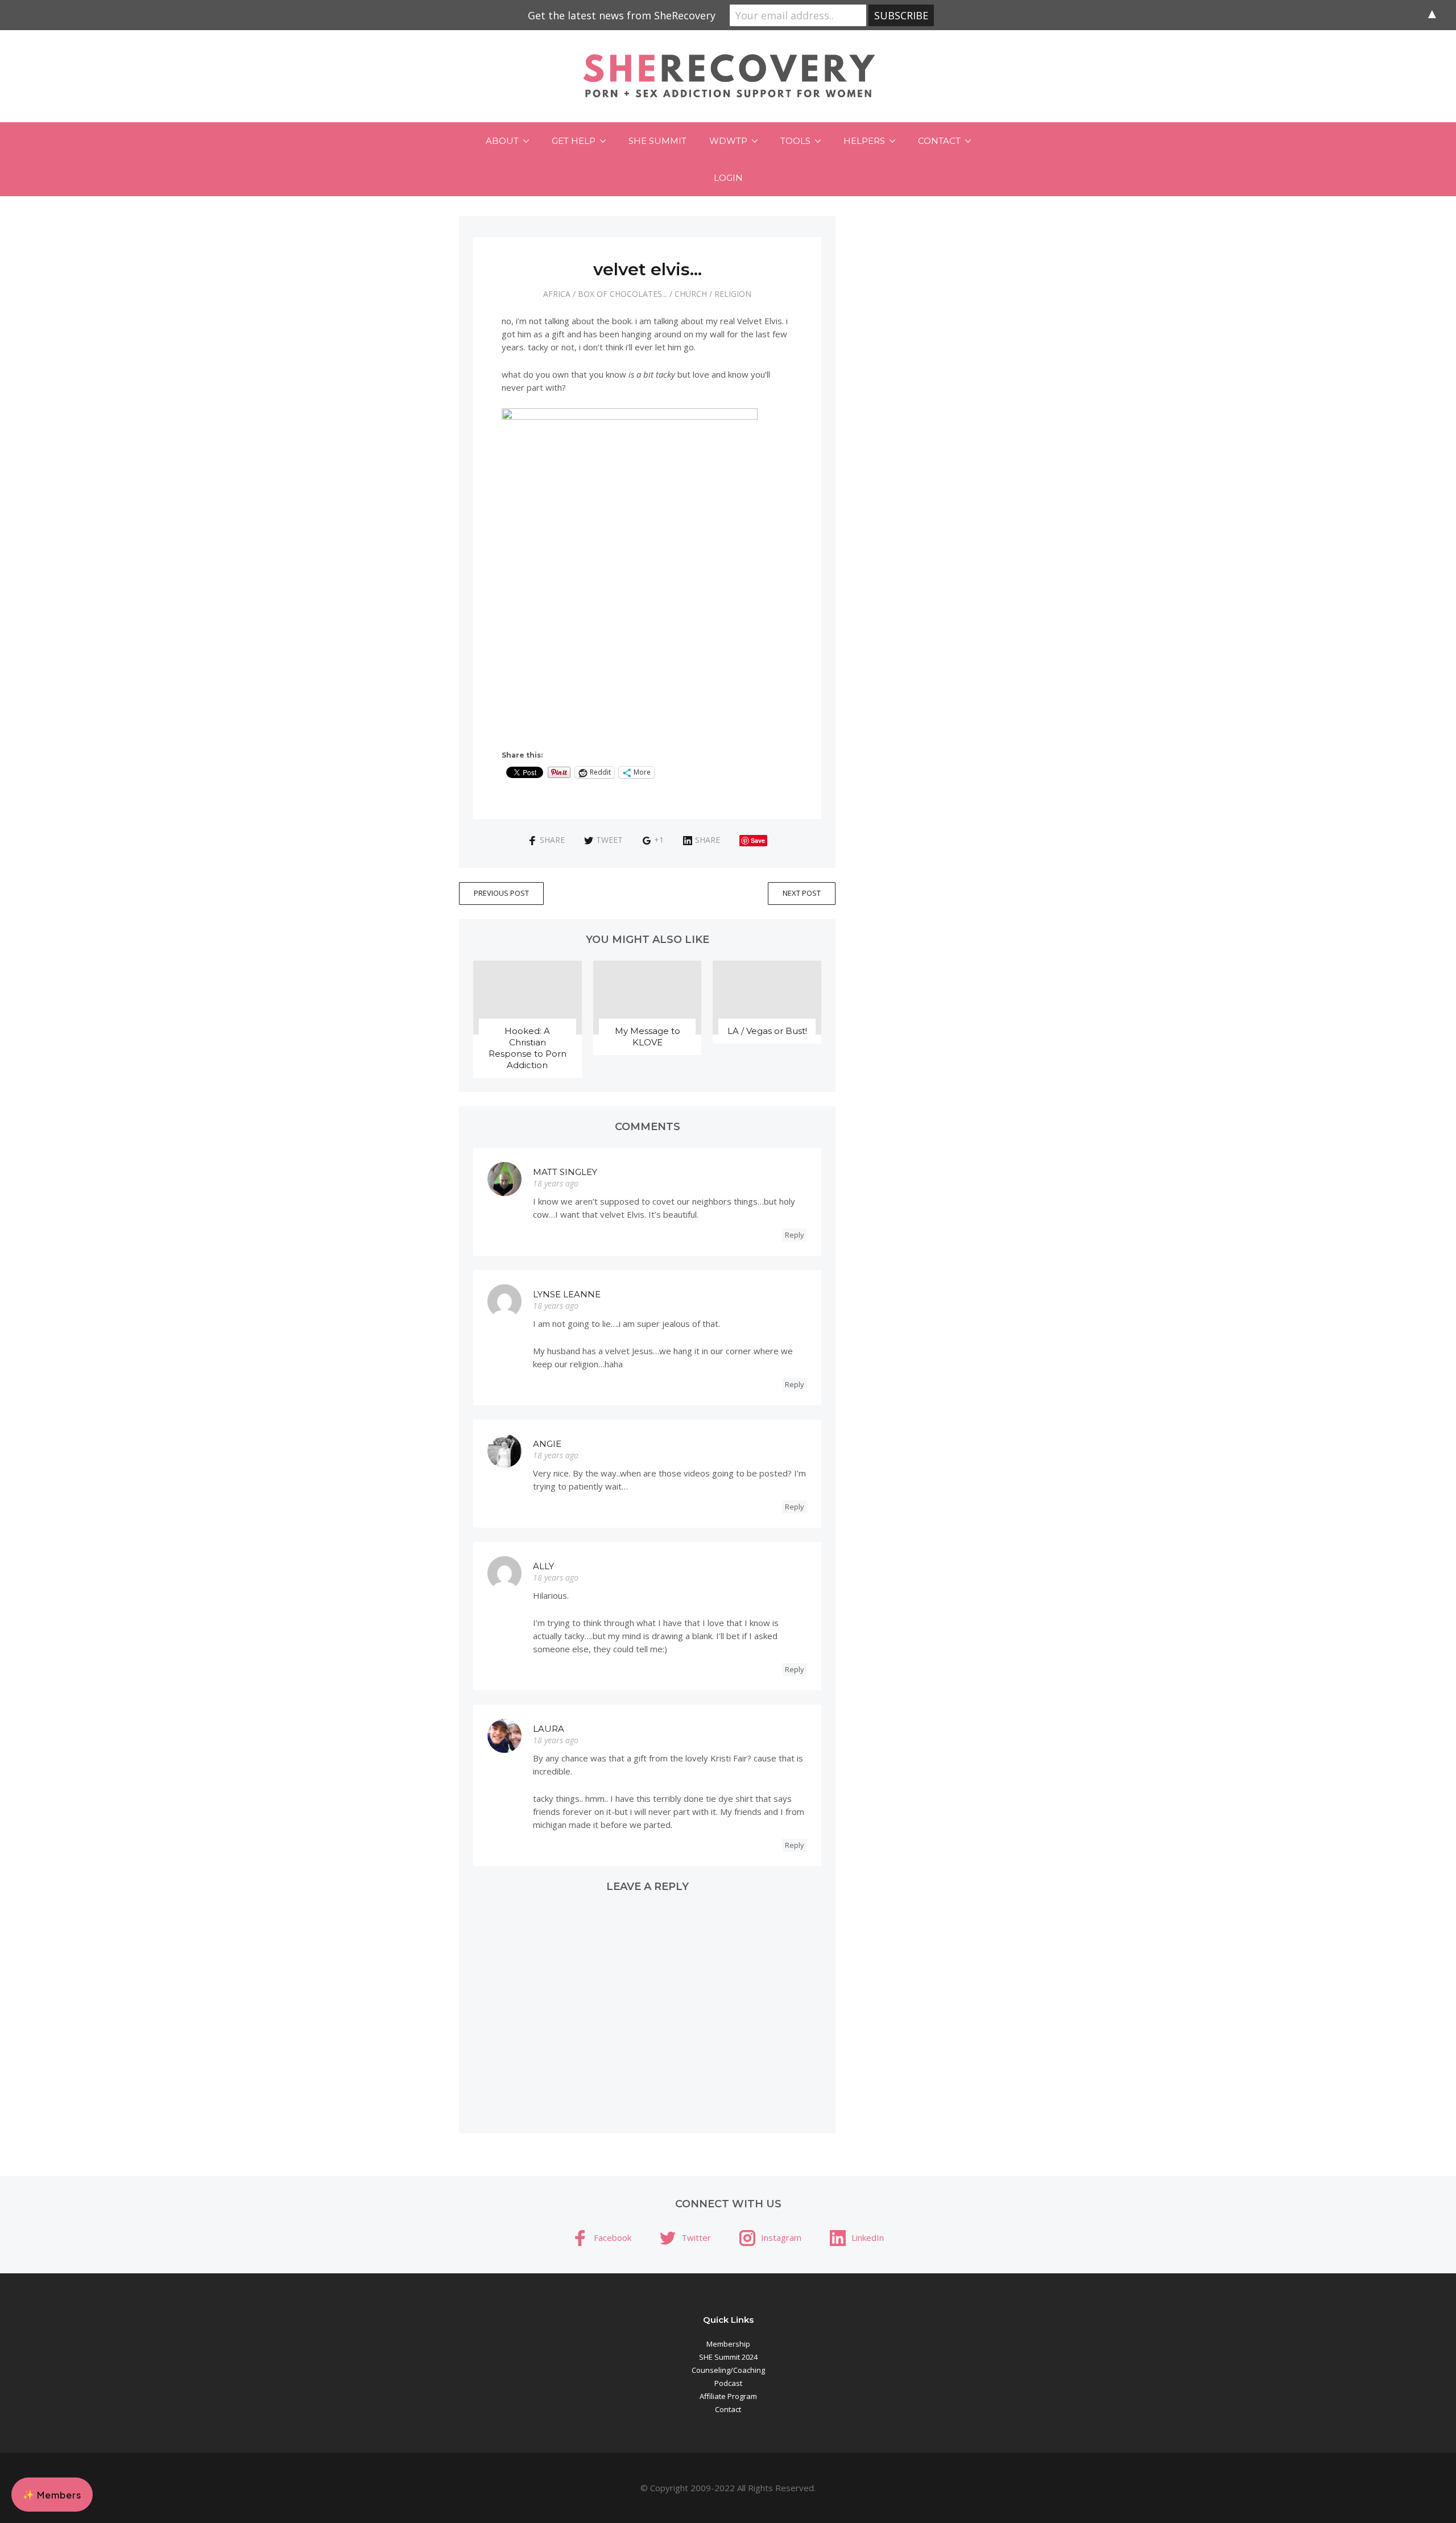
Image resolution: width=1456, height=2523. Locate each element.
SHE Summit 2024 (728, 2357)
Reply (795, 1235)
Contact (939, 141)
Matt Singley (565, 1172)
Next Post (802, 893)
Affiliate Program (728, 2396)
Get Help (574, 141)
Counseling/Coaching (728, 2370)
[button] (52, 2495)
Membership (728, 2344)
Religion (733, 294)
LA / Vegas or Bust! (767, 1031)
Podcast (728, 2383)
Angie (547, 1444)
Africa (557, 294)
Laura (549, 1729)
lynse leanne (567, 1294)
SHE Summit (657, 141)
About (502, 141)
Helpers (864, 141)
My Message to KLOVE (648, 1037)
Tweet (609, 840)
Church (691, 294)
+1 (659, 840)
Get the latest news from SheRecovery (622, 15)
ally (543, 1566)
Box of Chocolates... (622, 294)
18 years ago (556, 1183)
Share (552, 840)
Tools (795, 141)
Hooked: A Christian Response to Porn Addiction (528, 1048)
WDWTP (728, 141)
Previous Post (501, 893)
